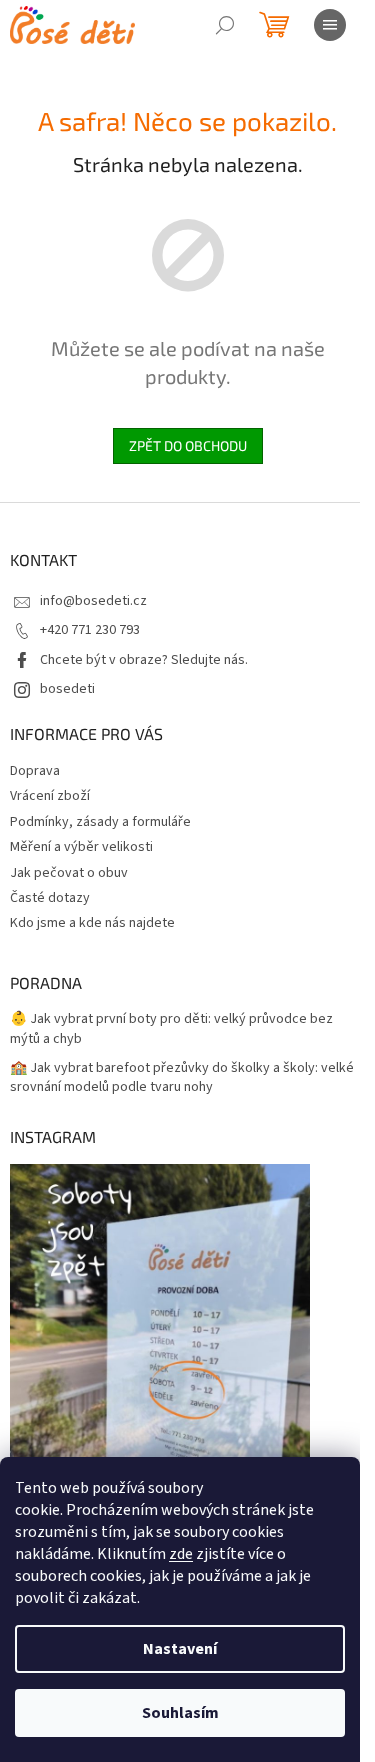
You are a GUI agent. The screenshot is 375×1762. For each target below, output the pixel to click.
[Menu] (330, 25)
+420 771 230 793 (90, 630)
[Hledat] (225, 25)
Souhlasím (180, 1713)
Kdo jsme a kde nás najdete (92, 923)
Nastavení (180, 1649)
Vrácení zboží (50, 796)
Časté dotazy (50, 898)
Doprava (35, 771)
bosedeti (67, 689)
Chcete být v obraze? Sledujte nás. (144, 660)
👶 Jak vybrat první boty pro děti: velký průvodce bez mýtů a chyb (171, 1029)
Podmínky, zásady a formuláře (100, 822)
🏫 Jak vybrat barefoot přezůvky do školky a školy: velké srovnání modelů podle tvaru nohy (182, 1078)
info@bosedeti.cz (93, 601)
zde (181, 1554)
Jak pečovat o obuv (69, 873)
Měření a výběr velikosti (81, 847)
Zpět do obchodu (188, 445)
